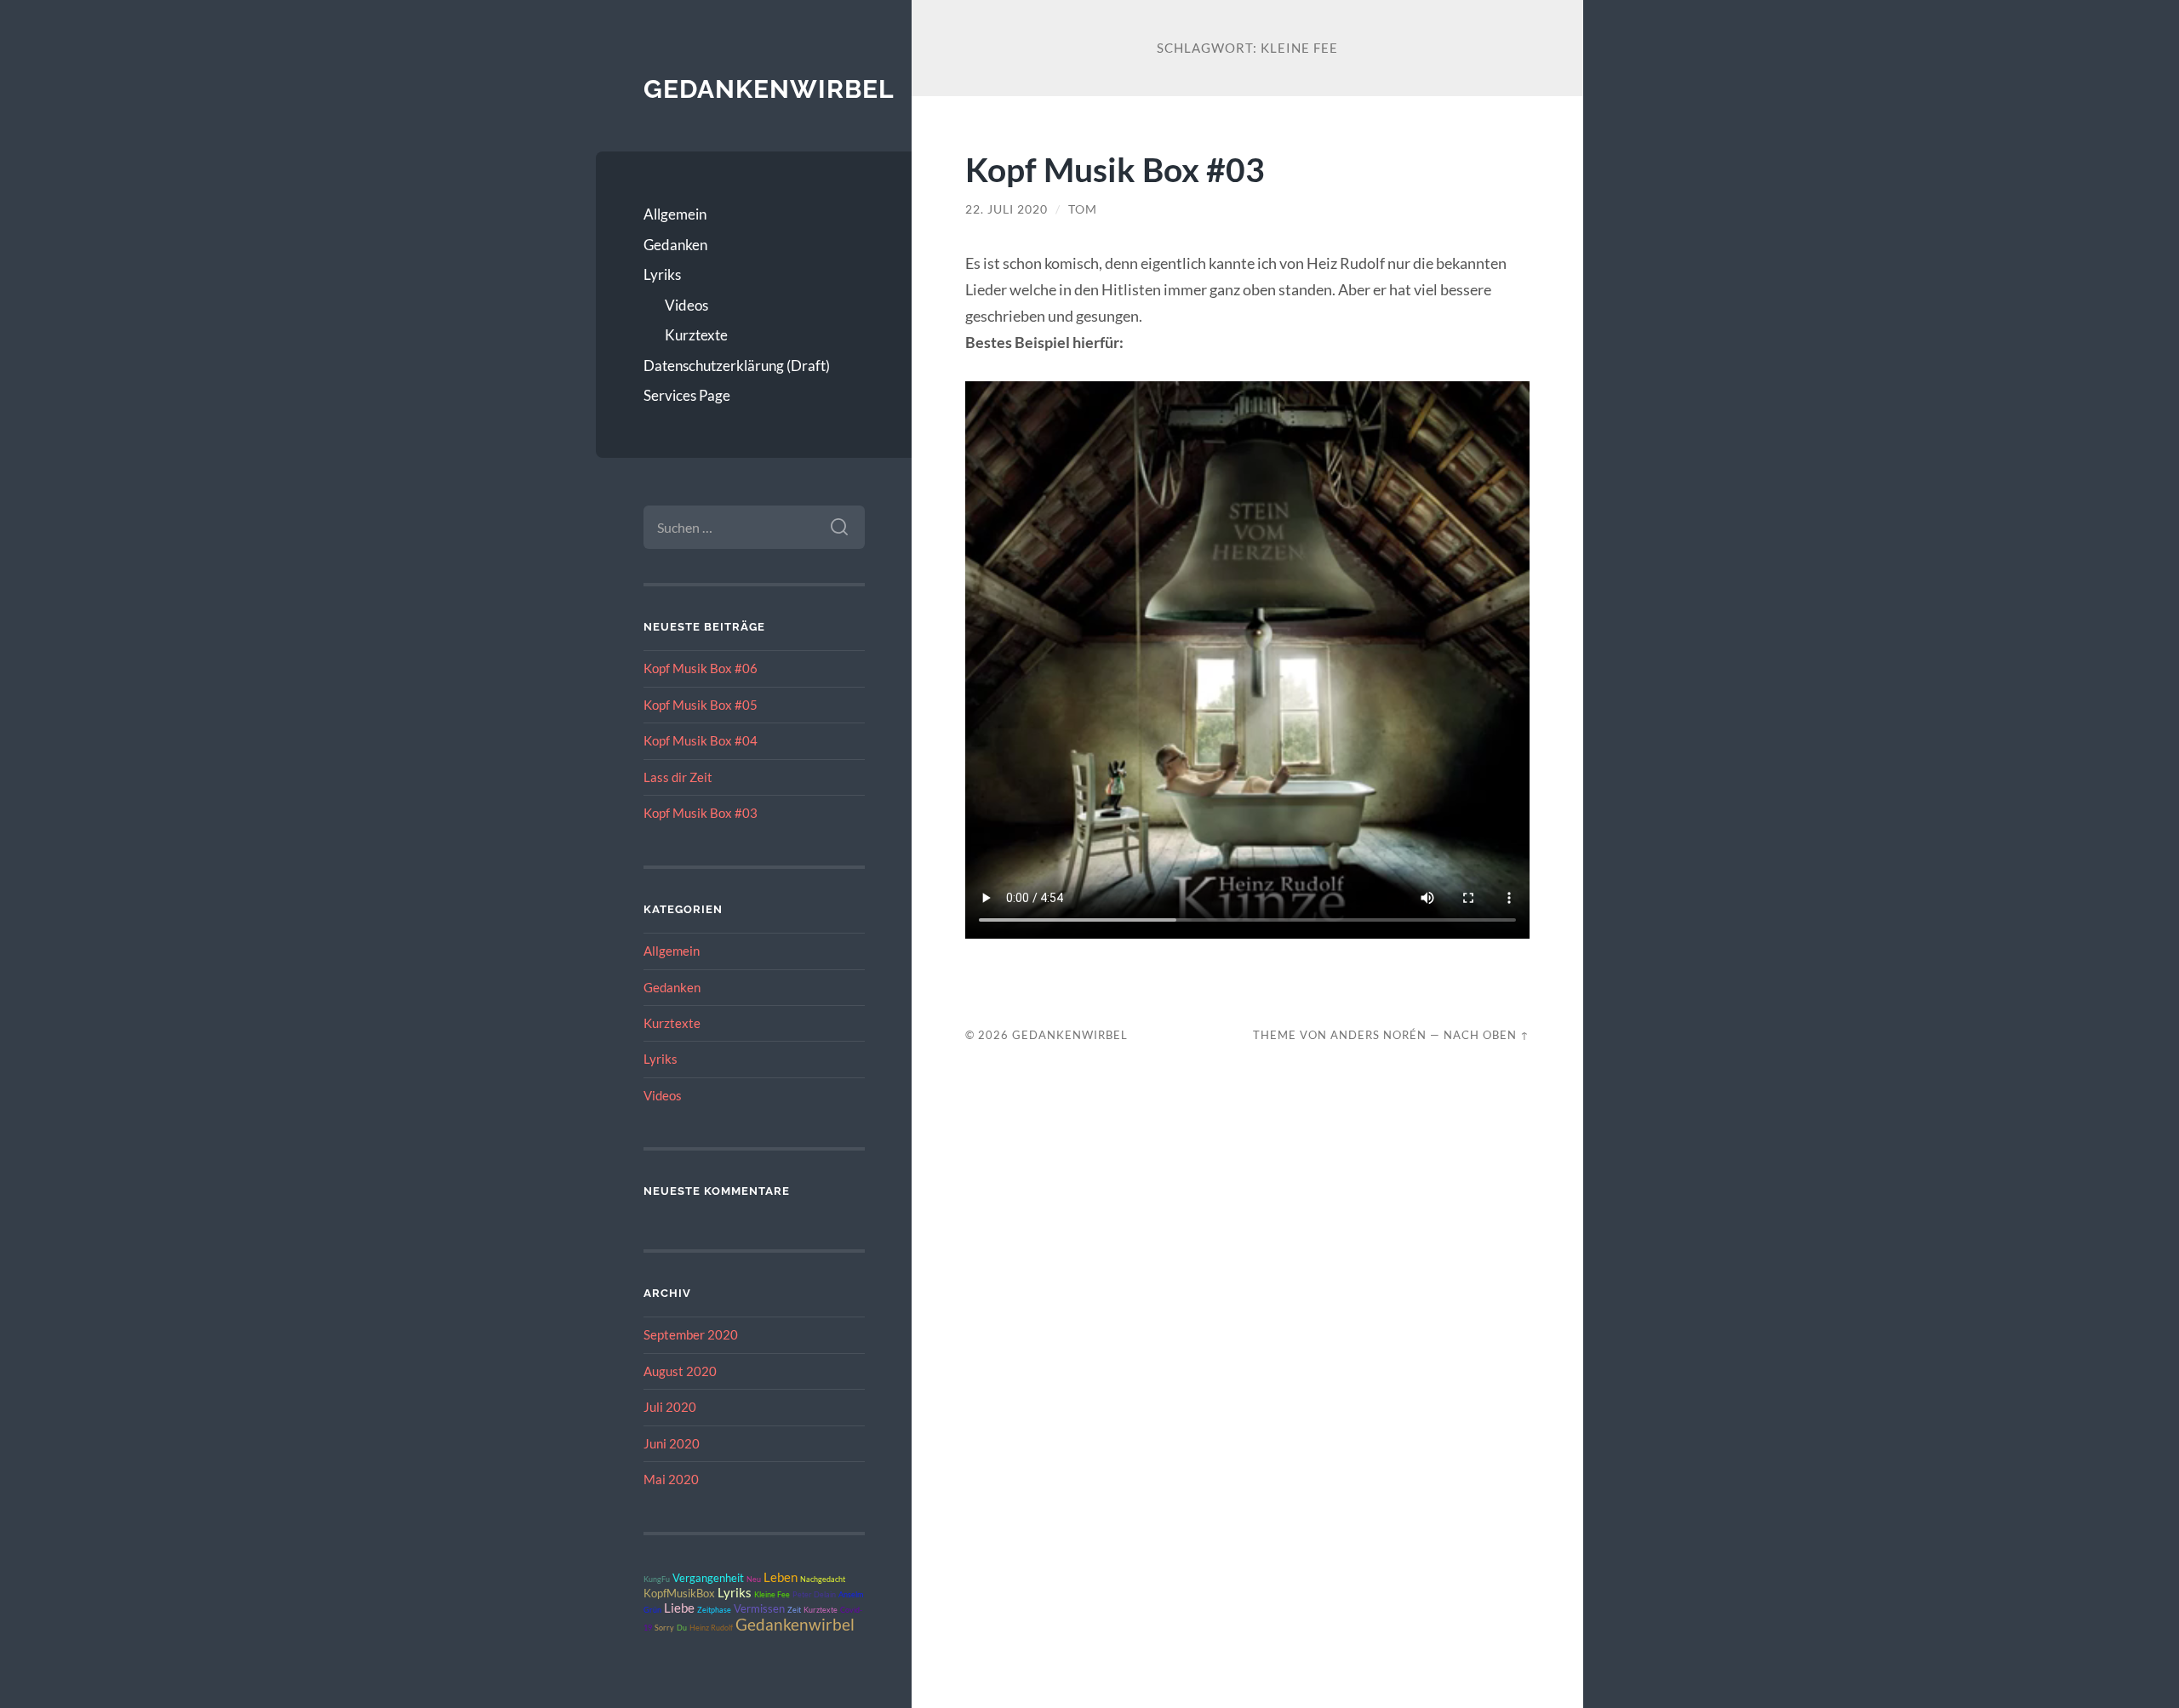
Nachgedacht (823, 1579)
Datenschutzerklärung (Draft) (737, 366)
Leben (781, 1577)
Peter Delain (814, 1594)
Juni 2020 (672, 1443)
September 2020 (691, 1334)
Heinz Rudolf (711, 1628)
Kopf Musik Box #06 (701, 668)
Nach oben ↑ (1487, 1035)
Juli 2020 (670, 1407)
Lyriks (662, 274)
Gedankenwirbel (769, 89)
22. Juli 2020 (1007, 209)
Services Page (687, 395)
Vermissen (759, 1608)
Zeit (794, 1610)
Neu (754, 1579)
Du (682, 1628)
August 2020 (680, 1371)
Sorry (664, 1628)
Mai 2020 (671, 1479)
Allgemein (675, 214)
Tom (1083, 209)
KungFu (657, 1579)
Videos (686, 305)
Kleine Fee (772, 1594)
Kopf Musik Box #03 (701, 813)
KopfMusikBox (679, 1593)
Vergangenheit (708, 1578)
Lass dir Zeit (678, 777)
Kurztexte (696, 335)
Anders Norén (1378, 1035)
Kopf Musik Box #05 (701, 705)
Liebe (679, 1608)
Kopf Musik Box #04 (701, 740)
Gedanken (675, 245)
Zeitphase (714, 1610)
